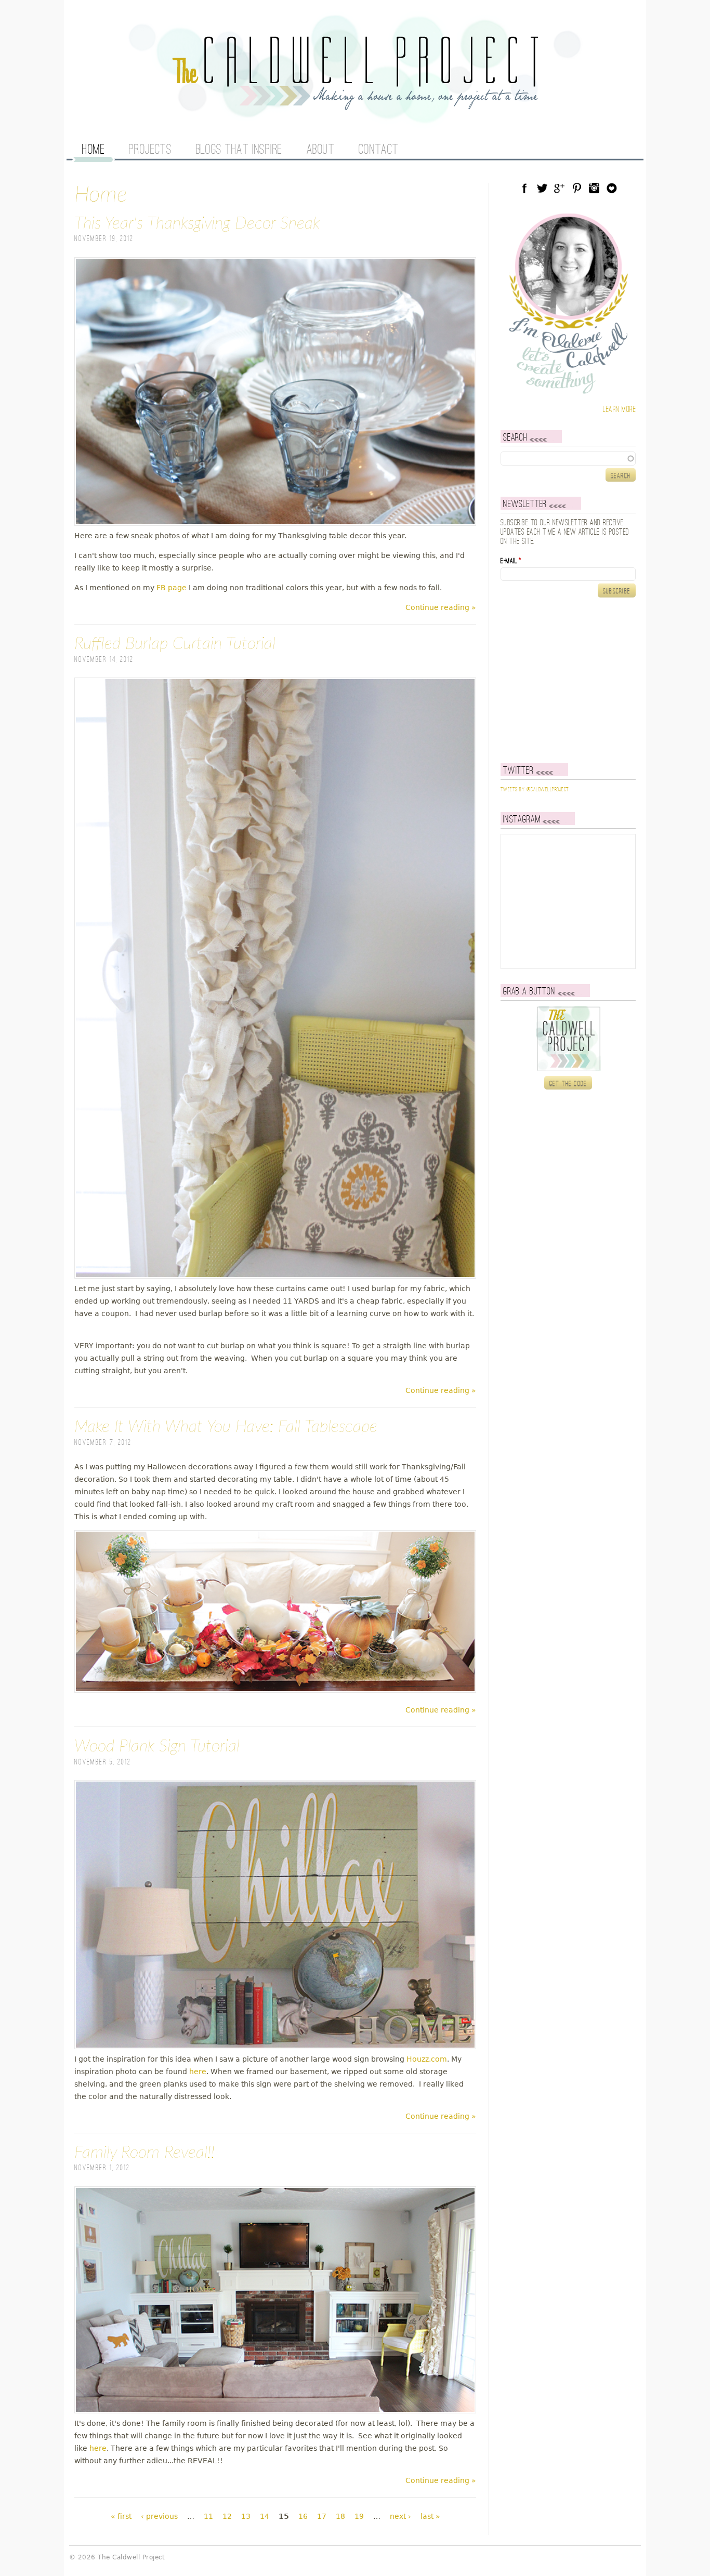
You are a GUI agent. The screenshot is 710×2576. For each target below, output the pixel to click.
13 (246, 2516)
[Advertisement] (566, 680)
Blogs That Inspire (239, 150)
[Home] (355, 104)
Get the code (568, 1084)
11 (208, 2516)
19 (359, 2516)
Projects (150, 150)
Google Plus (559, 188)
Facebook (524, 188)
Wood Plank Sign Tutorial (157, 1746)
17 (322, 2516)
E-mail (511, 561)
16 (303, 2516)
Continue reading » (441, 607)
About (321, 150)
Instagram (594, 188)
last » (430, 2516)
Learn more (619, 410)
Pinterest (577, 188)
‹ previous (159, 2516)
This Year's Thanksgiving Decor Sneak (197, 223)
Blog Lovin (612, 188)
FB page (172, 588)
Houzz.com (427, 2059)
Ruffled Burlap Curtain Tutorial (175, 644)
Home (93, 150)
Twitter (542, 188)
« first (121, 2516)
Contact (379, 150)
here (198, 2072)
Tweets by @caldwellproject (535, 790)
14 (265, 2516)
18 (340, 2516)
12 (227, 2516)
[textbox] (568, 458)
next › (400, 2516)
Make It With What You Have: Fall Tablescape (226, 1427)
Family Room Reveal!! (144, 2153)
